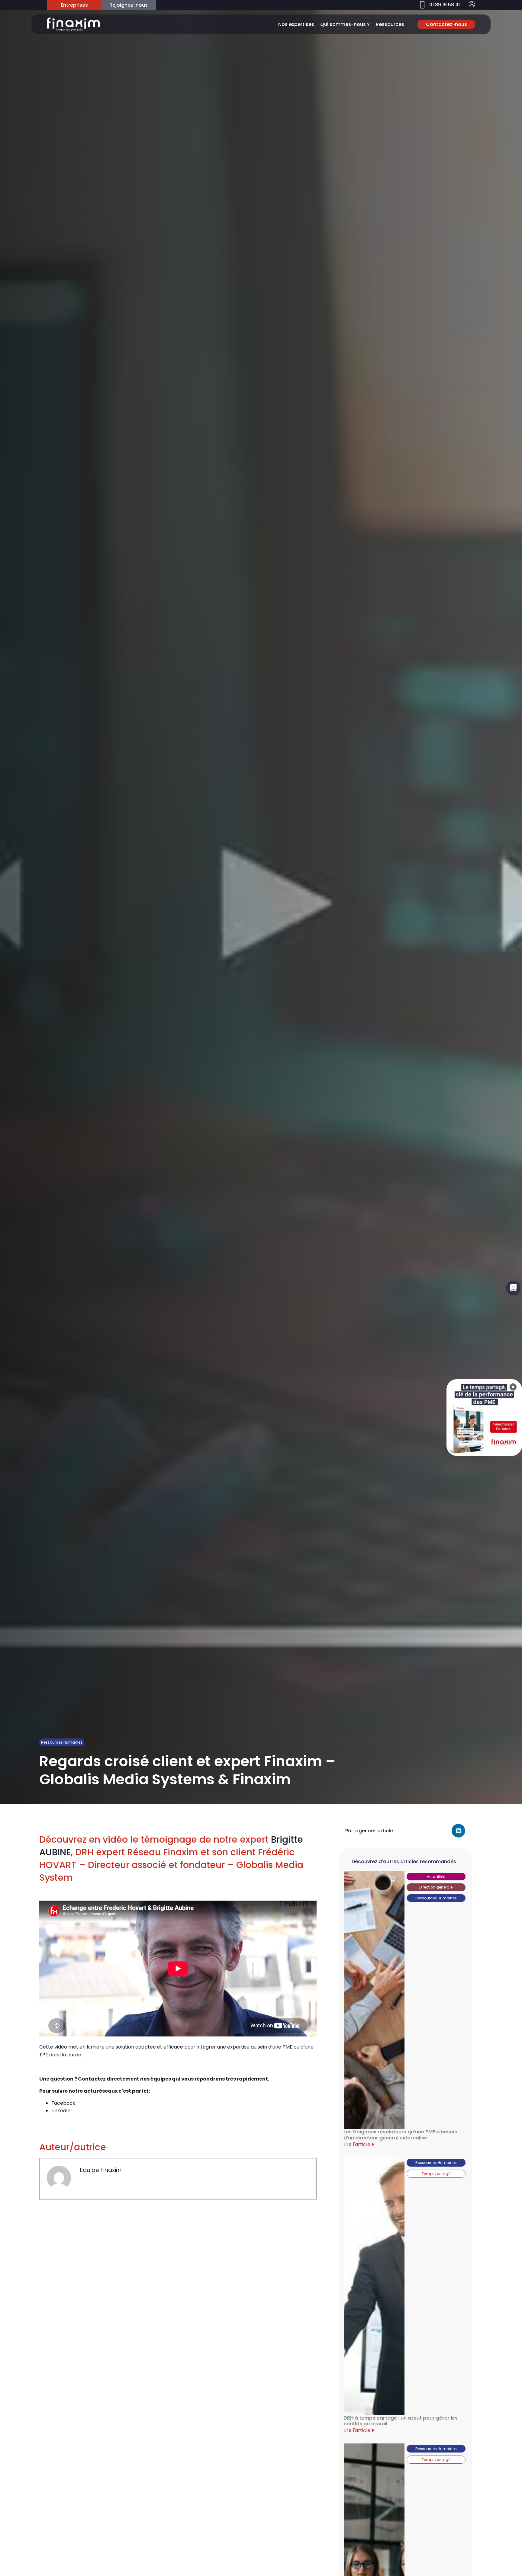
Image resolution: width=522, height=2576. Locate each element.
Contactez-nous (446, 24)
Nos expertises (296, 24)
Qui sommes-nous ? (345, 24)
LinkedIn (61, 2111)
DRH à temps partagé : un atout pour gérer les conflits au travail (401, 2421)
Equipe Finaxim (101, 2170)
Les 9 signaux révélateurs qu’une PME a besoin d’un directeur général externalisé (400, 2135)
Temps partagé (436, 2174)
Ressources (390, 24)
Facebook (63, 2103)
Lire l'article (358, 2144)
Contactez (92, 2079)
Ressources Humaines (62, 1742)
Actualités (436, 1877)
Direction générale (436, 1887)
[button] (458, 1831)
